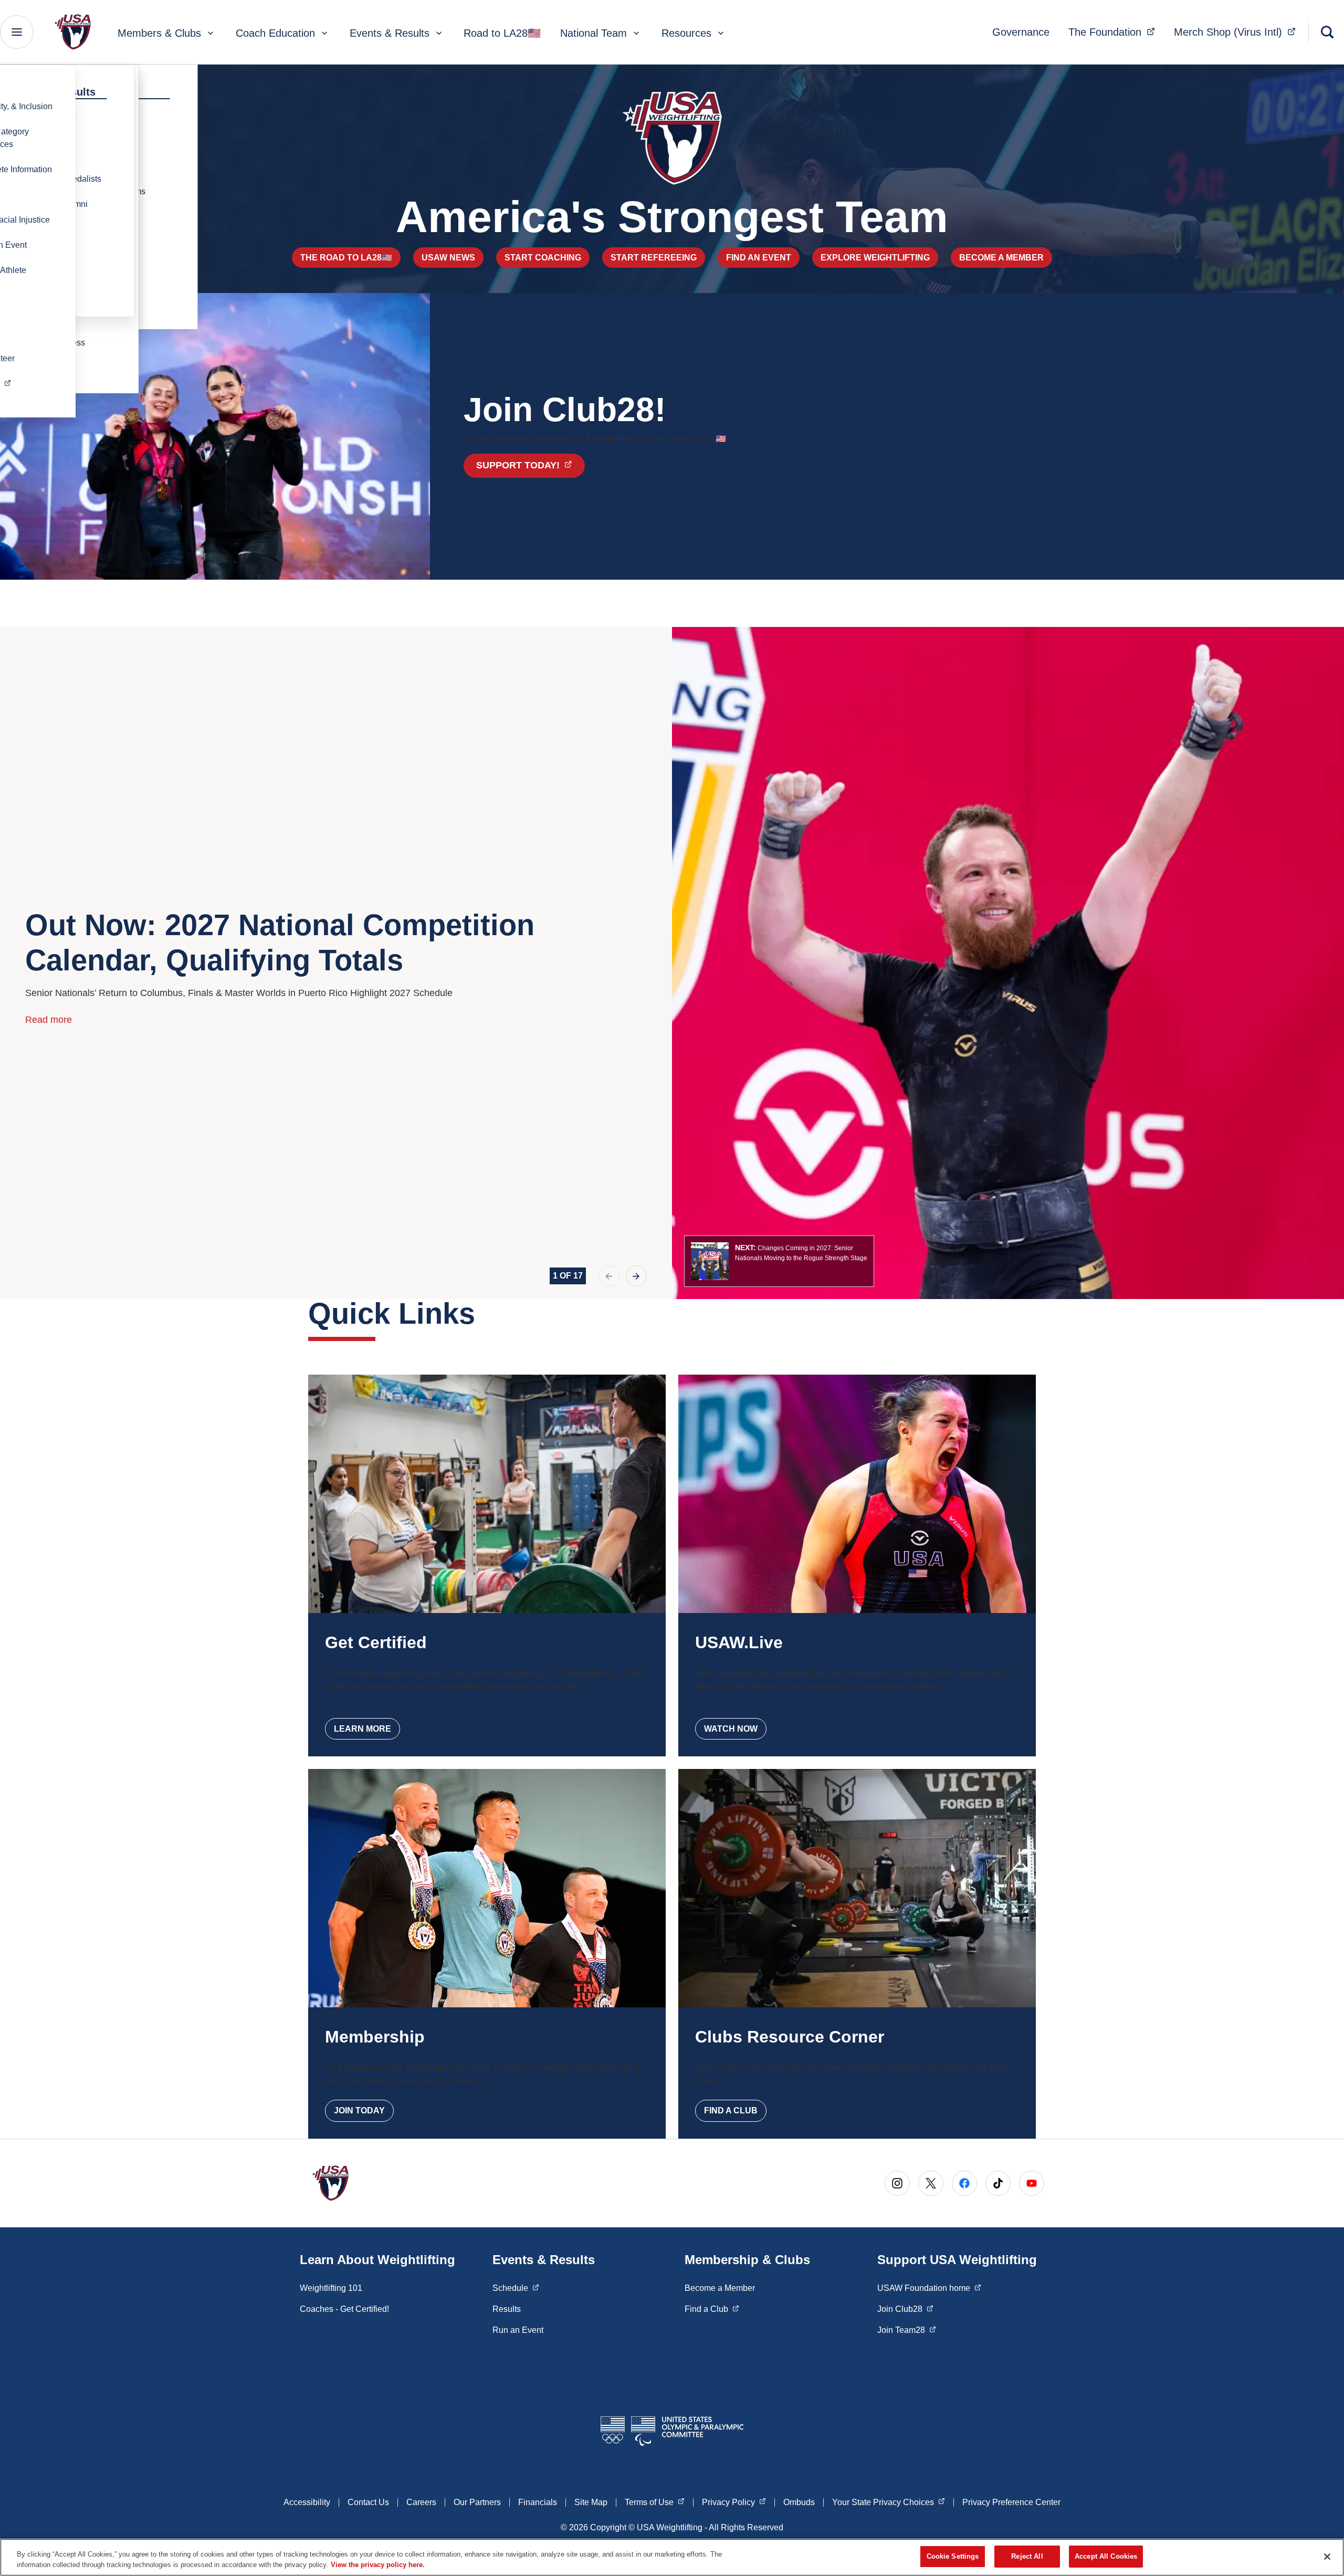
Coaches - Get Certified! (344, 2309)
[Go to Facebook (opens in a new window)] (964, 2183)
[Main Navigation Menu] (17, 32)
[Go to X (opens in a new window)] (931, 2183)
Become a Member (1001, 258)
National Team (594, 33)
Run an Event (518, 2330)
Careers (421, 2502)
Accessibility (307, 2502)
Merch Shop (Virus (1238, 32)
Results (507, 2309)
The (1115, 32)
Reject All (1027, 2556)
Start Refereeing (654, 258)
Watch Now (731, 1729)
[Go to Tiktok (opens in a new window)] (998, 2183)
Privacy (734, 2502)
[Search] (1327, 32)
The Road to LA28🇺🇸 (346, 258)
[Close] (1327, 2557)
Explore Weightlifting (875, 258)
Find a (712, 2309)
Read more (49, 1020)
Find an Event (759, 258)
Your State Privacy (889, 2502)
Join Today (359, 2111)
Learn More (363, 1729)
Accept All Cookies (1106, 2556)
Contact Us (368, 2502)
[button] (779, 1261)
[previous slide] (609, 1276)
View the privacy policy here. (378, 2565)
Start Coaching (543, 258)
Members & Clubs (159, 33)
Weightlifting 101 (331, 2288)
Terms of (655, 2502)
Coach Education (275, 33)
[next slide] (636, 1276)
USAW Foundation (929, 2288)
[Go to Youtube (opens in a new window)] (1032, 2183)
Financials (538, 2502)
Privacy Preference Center (1011, 2502)
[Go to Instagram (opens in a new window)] (897, 2183)
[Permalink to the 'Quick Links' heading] (486, 1313)
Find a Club (731, 2111)
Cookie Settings (953, 2556)
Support (530, 465)
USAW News (448, 258)
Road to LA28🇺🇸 (502, 33)
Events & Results (390, 33)
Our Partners (477, 2502)
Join (905, 2309)
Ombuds (799, 2502)
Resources (686, 33)
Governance (1021, 32)
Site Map (591, 2502)
